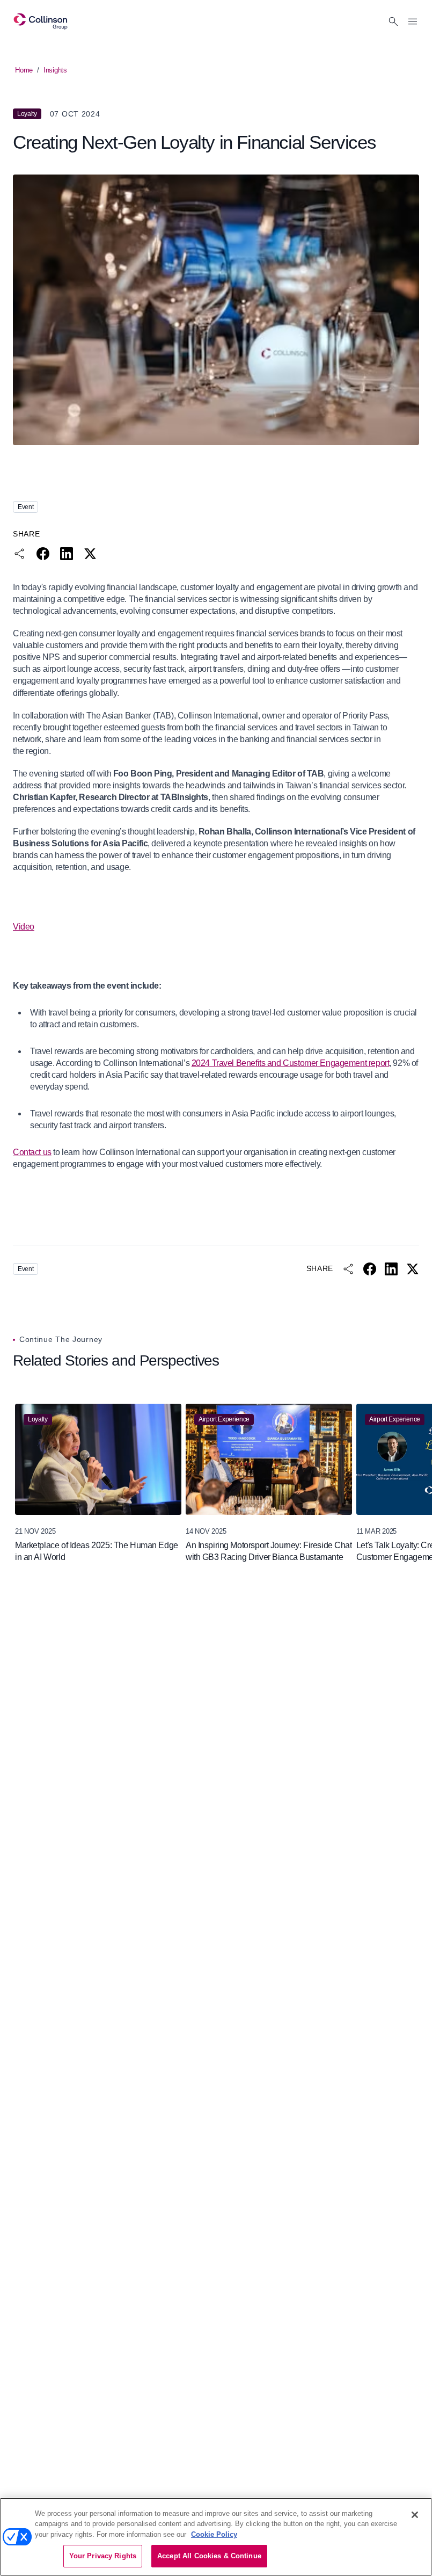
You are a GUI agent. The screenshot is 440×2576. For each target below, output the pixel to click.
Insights (55, 70)
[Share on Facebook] (43, 554)
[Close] (415, 2515)
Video (24, 927)
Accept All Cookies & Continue (209, 2556)
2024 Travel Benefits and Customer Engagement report (291, 1063)
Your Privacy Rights (103, 2556)
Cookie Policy (214, 2534)
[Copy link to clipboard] (19, 554)
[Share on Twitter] (90, 554)
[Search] (393, 21)
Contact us (32, 1152)
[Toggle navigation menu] (413, 21)
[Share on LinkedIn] (67, 554)
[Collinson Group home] (41, 21)
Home (24, 70)
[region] (216, 1483)
